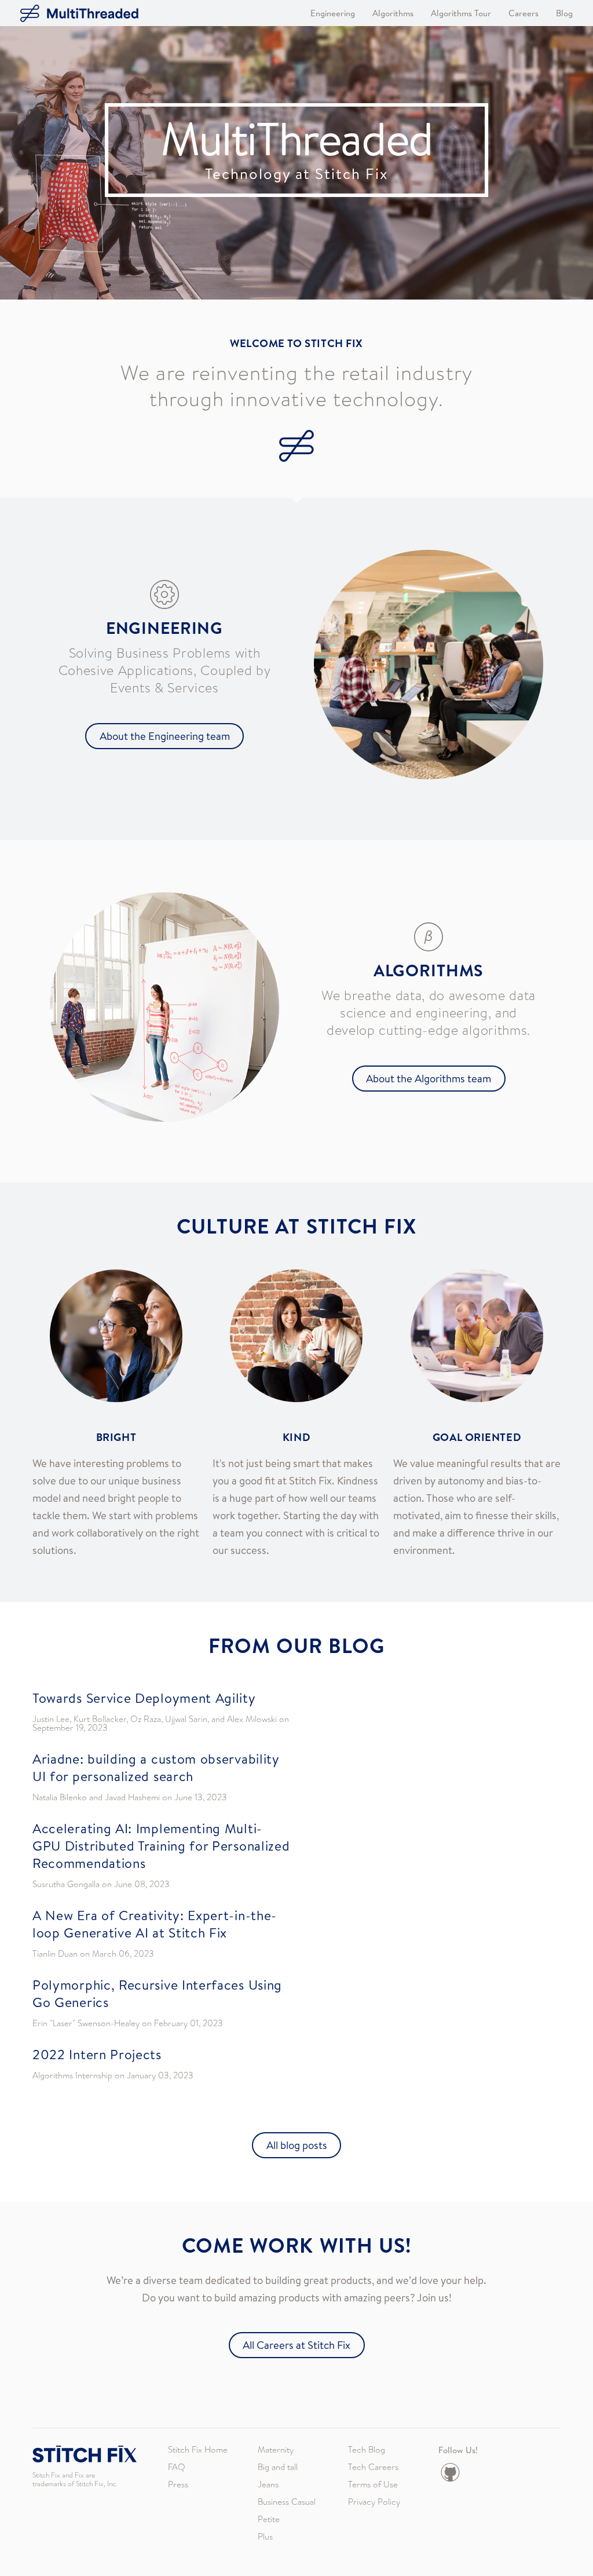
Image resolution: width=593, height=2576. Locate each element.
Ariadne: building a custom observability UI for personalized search (156, 1767)
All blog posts (297, 2145)
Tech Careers (373, 2467)
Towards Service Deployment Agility (144, 1698)
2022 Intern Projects (97, 2054)
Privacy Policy (374, 2502)
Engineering (333, 13)
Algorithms (393, 13)
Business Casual (287, 2502)
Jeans (268, 2484)
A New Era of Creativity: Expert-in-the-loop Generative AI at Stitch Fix (155, 1924)
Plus (265, 2537)
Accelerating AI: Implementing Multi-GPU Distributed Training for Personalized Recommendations (161, 1845)
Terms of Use (373, 2484)
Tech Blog (367, 2450)
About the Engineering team (165, 736)
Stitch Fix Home (198, 2450)
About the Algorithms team (429, 1078)
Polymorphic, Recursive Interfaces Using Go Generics (157, 1993)
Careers (524, 13)
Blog (564, 13)
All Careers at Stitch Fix (296, 2345)
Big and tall (278, 2467)
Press (178, 2484)
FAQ (177, 2467)
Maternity (276, 2450)
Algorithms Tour (461, 13)
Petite (269, 2519)
